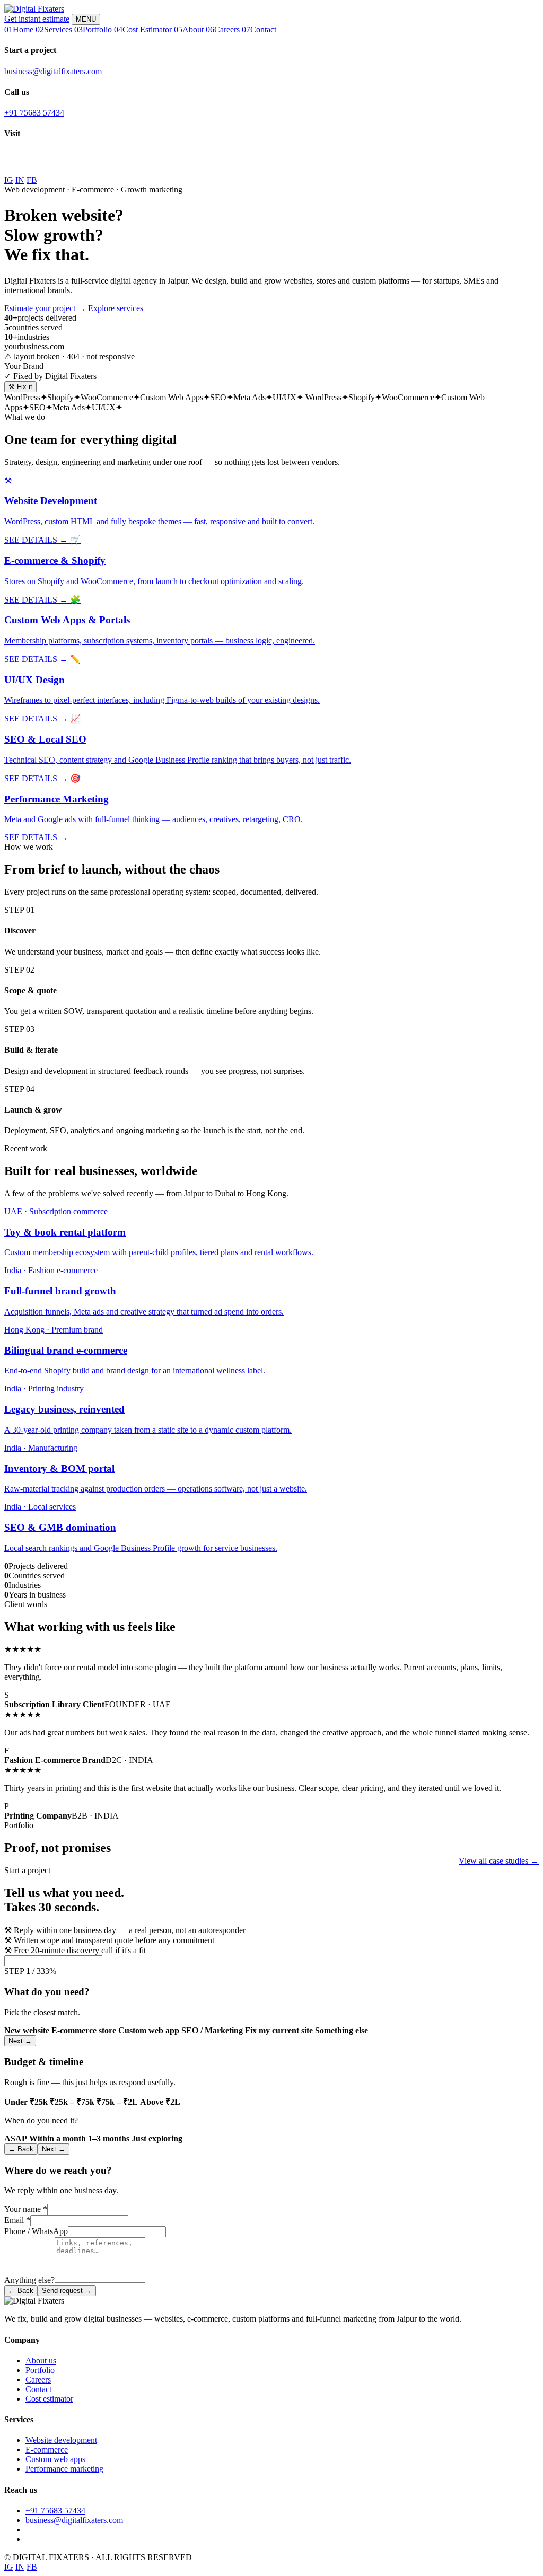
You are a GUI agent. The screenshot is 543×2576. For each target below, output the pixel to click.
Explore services (116, 308)
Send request (67, 2291)
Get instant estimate (37, 19)
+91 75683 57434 (34, 113)
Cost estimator (49, 2399)
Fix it (20, 387)
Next (20, 2041)
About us (41, 2361)
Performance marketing (64, 2469)
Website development (61, 2440)
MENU (86, 19)
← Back (21, 2149)
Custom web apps (55, 2459)
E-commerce (47, 2450)
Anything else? (29, 2280)
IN (20, 180)
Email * (17, 2220)
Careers (38, 2380)
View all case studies (499, 1861)
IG (9, 180)
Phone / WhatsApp (36, 2231)
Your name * (26, 2209)
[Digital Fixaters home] (34, 9)
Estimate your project (45, 308)
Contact (38, 2389)
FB (32, 180)
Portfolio (40, 2370)
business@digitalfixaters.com (53, 71)
